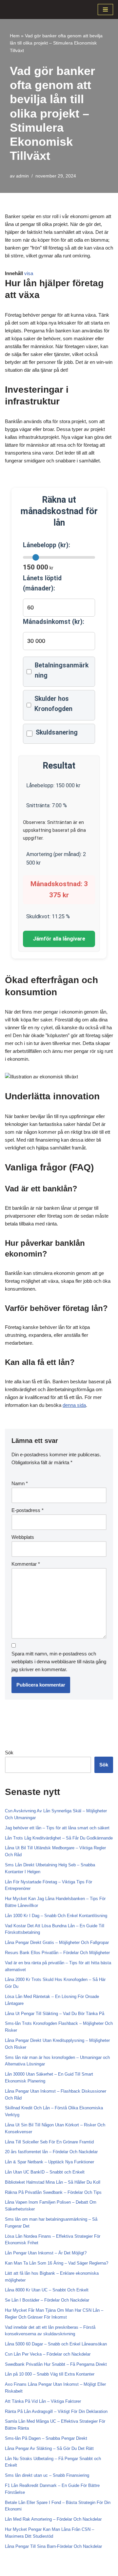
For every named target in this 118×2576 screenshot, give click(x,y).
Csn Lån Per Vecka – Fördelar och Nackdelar (48, 2354)
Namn (20, 1483)
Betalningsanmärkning (62, 670)
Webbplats (23, 1537)
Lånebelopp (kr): (47, 545)
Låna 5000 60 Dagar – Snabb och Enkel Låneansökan (56, 2344)
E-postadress (28, 1510)
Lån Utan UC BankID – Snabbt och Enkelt (45, 2172)
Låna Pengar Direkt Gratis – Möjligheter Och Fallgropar (57, 1942)
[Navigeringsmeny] (105, 9)
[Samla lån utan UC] (25, 9)
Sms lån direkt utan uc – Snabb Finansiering (47, 2475)
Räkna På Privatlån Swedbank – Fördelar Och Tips (53, 2192)
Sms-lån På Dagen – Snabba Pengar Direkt (46, 2438)
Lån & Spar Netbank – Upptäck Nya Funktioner (49, 2162)
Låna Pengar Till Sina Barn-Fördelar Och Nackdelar (53, 2546)
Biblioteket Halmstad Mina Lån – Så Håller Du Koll (53, 2182)
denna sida (74, 1405)
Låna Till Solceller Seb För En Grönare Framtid (49, 2142)
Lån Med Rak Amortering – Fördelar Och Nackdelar (53, 2519)
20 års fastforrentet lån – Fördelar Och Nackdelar (51, 2152)
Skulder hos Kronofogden (53, 704)
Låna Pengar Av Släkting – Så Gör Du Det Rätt (49, 2448)
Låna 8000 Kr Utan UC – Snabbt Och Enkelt (47, 2290)
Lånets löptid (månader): (42, 583)
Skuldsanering (57, 732)
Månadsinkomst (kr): (54, 622)
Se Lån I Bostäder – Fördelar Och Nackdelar (47, 2300)
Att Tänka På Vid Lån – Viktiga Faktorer (43, 2401)
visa (29, 273)
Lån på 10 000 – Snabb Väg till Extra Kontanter (50, 2374)
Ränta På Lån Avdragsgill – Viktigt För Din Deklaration (56, 2411)
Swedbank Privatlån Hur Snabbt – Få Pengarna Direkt (56, 2364)
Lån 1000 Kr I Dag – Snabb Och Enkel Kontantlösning (56, 1916)
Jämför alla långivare (59, 939)
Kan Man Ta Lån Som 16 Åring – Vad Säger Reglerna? (57, 2263)
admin (22, 176)
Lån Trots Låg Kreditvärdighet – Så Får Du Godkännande (59, 1838)
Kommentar (26, 1564)
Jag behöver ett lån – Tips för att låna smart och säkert (57, 1828)
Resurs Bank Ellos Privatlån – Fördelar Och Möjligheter (57, 1953)
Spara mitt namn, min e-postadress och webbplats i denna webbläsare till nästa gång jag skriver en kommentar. (59, 1661)
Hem (15, 36)
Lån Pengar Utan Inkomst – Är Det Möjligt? (46, 2253)
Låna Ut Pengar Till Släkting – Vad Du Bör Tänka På (55, 2014)
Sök (9, 1753)
